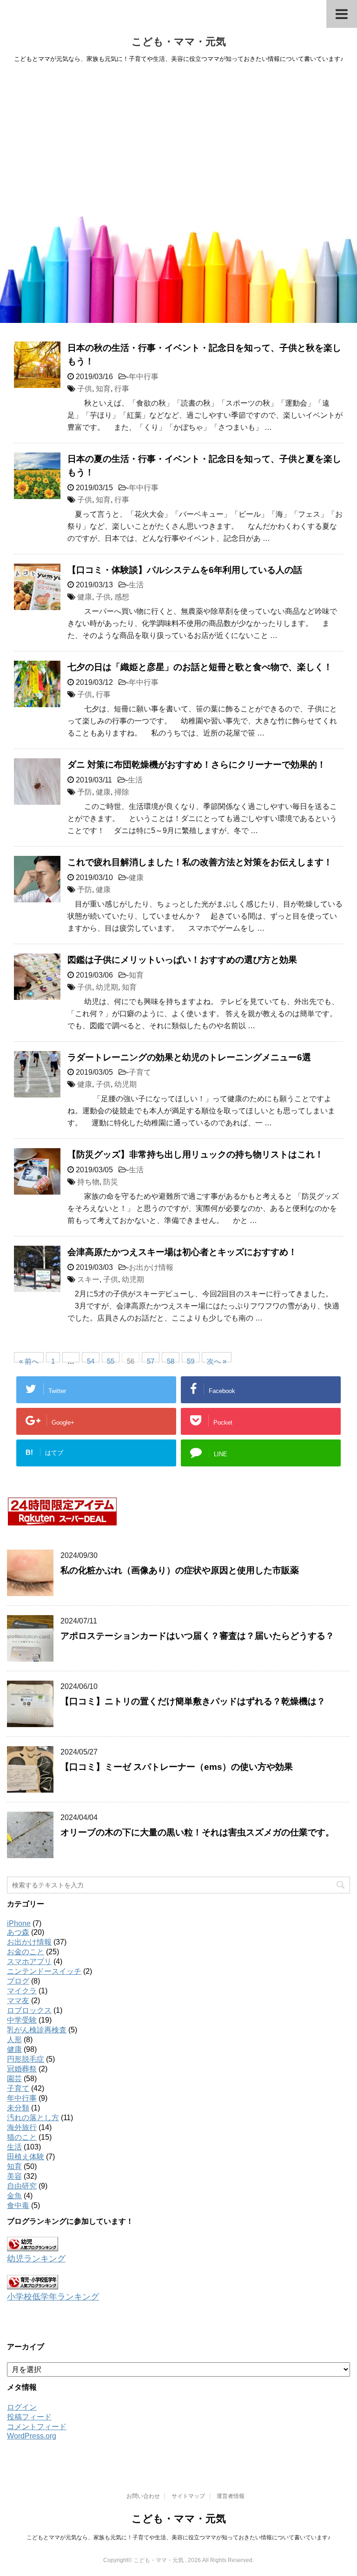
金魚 (14, 2196)
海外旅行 (22, 2127)
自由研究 (22, 2186)
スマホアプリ (29, 1962)
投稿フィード (29, 2417)
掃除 (122, 792)
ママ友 (18, 2001)
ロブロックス (29, 2010)
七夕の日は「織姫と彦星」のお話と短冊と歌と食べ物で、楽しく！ (200, 667)
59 (191, 1360)
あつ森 (18, 1932)
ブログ (18, 1981)
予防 (85, 792)
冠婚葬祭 (22, 2069)
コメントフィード (37, 2427)
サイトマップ (188, 2496)
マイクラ (22, 1991)
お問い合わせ (143, 2496)
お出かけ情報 (151, 1267)
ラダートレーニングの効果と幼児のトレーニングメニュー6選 (189, 1057)
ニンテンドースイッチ (44, 1971)
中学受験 (22, 2020)
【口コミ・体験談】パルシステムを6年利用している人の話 (185, 570)
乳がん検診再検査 (37, 2030)
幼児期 (107, 987)
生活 (136, 585)
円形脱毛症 (26, 2059)
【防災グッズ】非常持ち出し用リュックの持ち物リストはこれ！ (195, 1154)
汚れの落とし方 (33, 2118)
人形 (14, 2040)
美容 (14, 2176)
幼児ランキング (36, 2259)
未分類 (18, 2108)
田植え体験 (26, 2157)
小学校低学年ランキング (53, 2297)
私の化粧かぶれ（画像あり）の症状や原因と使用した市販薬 (180, 1570)
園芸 (14, 2079)
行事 (122, 389)
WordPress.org (32, 2436)
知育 (103, 389)
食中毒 (18, 2205)
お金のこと (26, 1952)
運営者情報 (231, 2496)
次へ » (217, 1360)
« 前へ (29, 1360)
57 (151, 1360)
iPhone (19, 1923)
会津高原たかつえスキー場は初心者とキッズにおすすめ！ (182, 1252)
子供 (85, 389)
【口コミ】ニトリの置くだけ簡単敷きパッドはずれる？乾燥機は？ (193, 1701)
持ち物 (88, 1182)
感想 (122, 597)
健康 (85, 597)
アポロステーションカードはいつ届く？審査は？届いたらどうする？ (197, 1636)
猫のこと (22, 2137)
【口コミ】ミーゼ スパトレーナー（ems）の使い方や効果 (177, 1767)
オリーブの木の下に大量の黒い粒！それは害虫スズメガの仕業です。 (197, 1832)
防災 (111, 1182)
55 (111, 1360)
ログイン (22, 2407)
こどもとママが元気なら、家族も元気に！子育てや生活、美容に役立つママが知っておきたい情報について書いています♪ (178, 2537)
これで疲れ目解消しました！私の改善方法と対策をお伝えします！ (200, 862)
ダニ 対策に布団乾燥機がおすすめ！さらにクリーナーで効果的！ (197, 765)
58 (171, 1360)
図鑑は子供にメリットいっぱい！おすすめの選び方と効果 (182, 960)
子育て (140, 1072)
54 (91, 1360)
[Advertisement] (178, 139)
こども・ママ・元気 (179, 42)
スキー (88, 1279)
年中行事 (144, 377)
